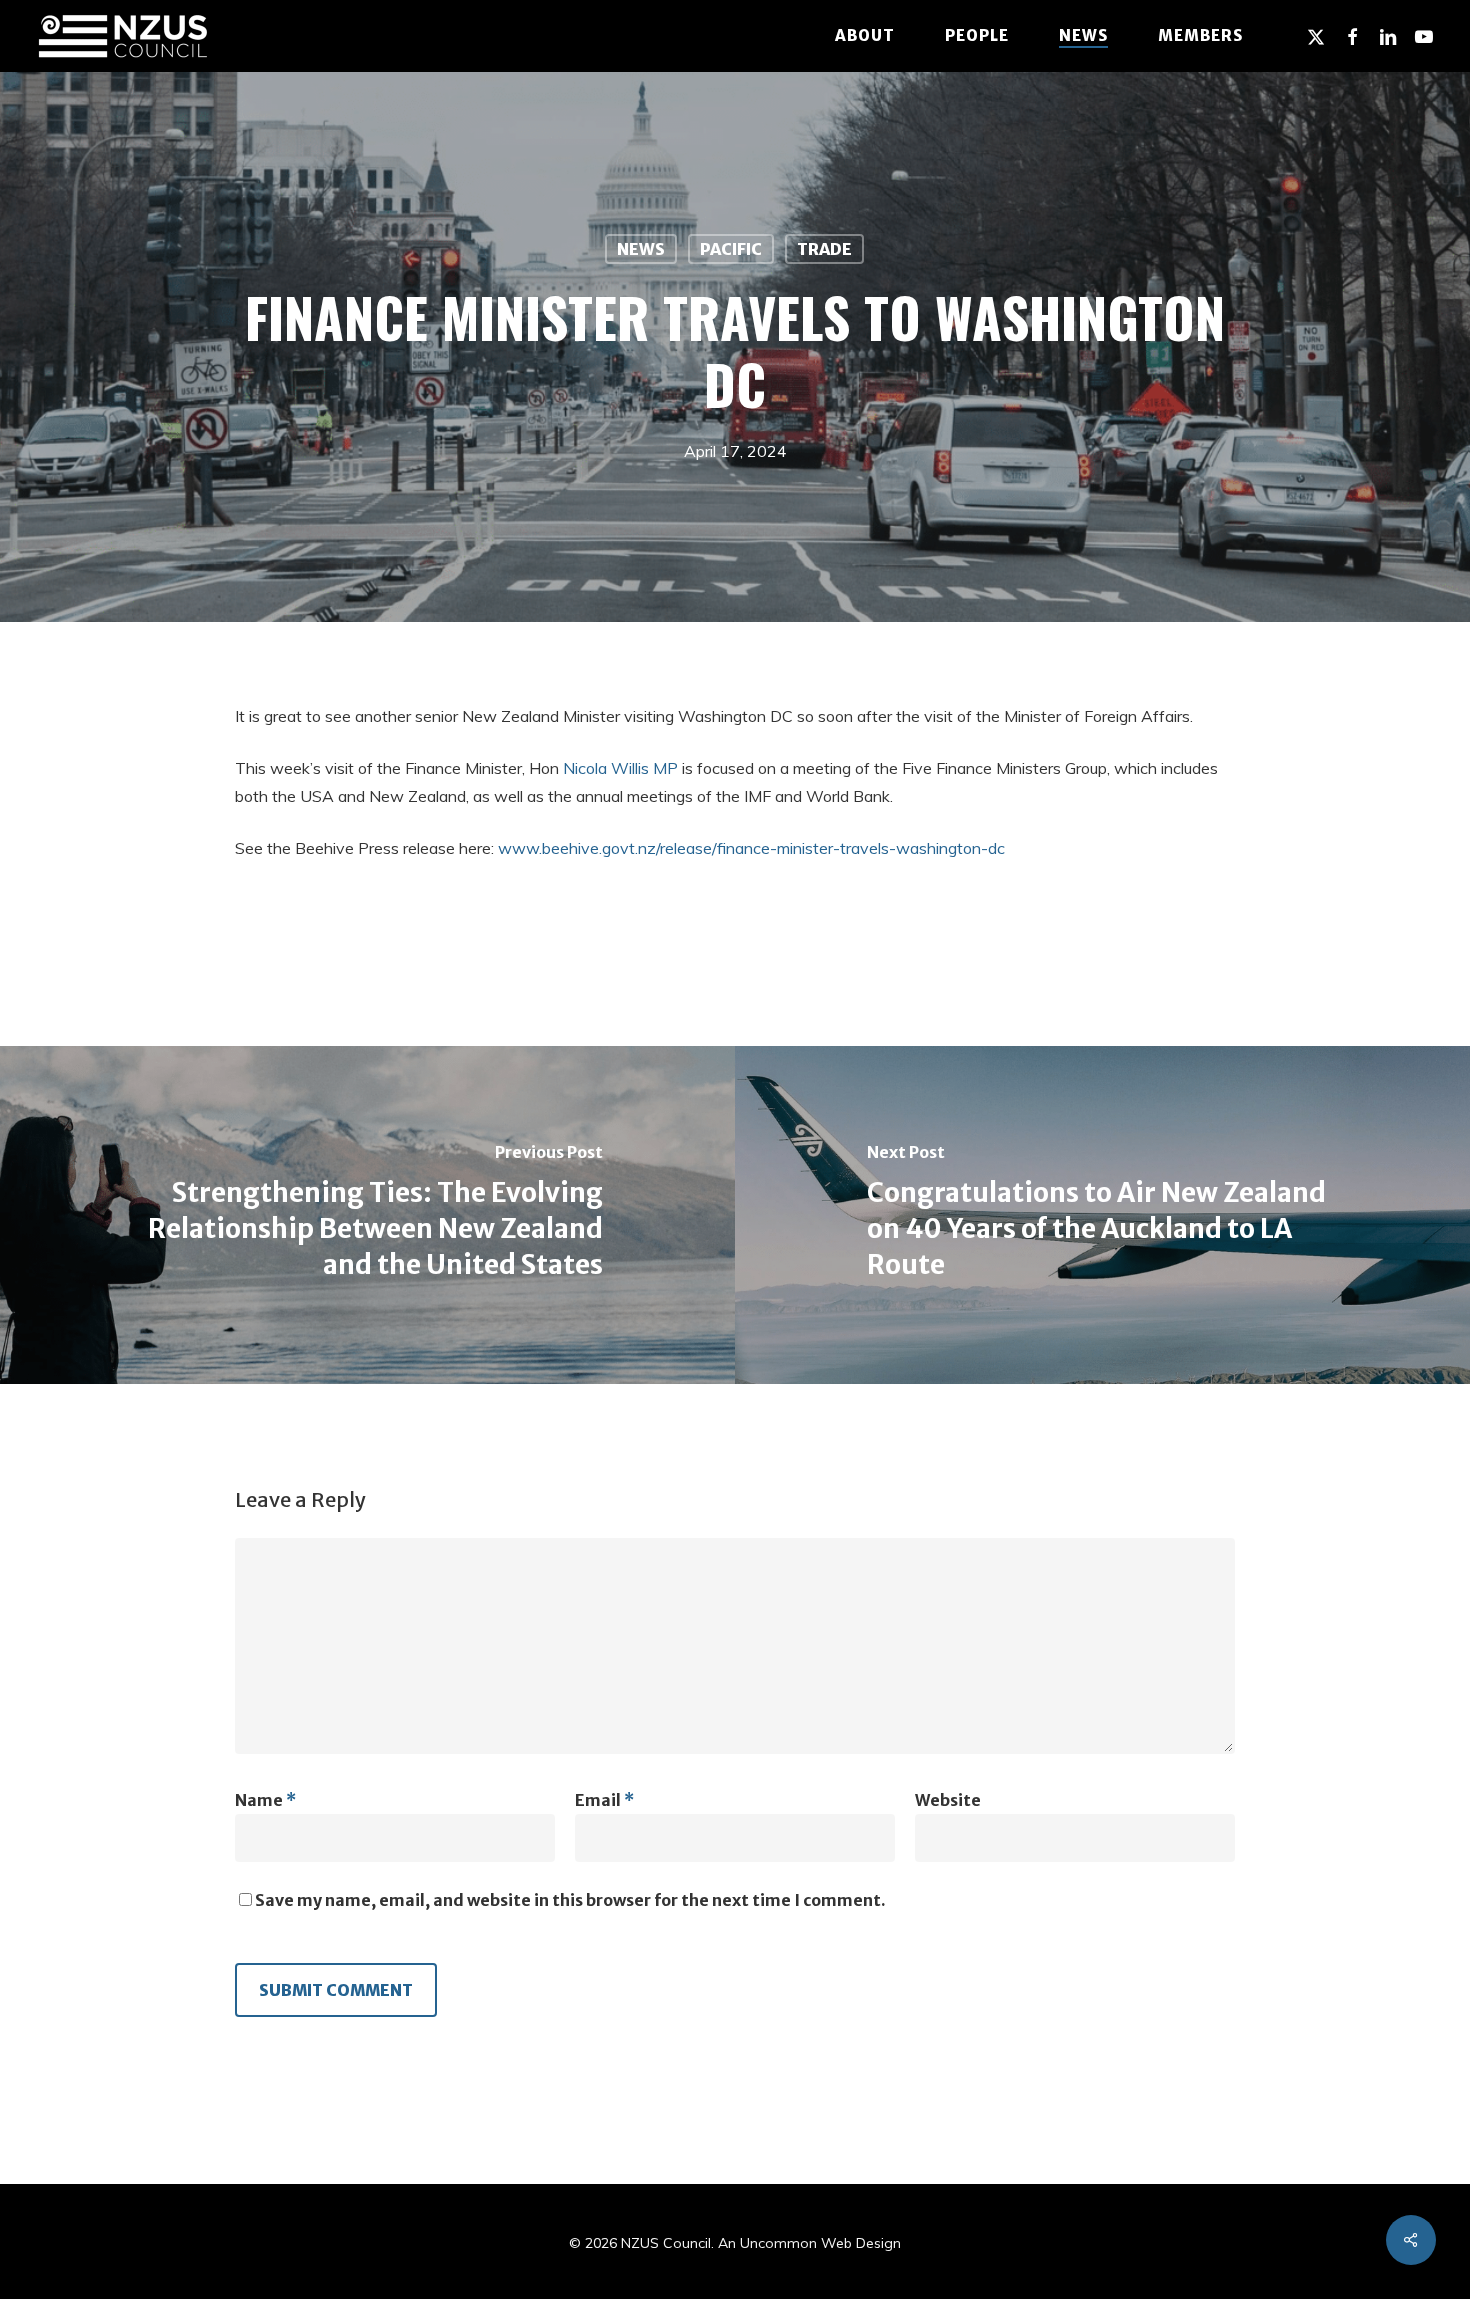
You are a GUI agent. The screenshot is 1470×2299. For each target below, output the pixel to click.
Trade (824, 249)
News (641, 249)
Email (604, 1800)
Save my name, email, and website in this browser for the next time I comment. (570, 1900)
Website (948, 1800)
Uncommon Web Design (820, 2243)
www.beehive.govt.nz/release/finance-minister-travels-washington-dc (751, 848)
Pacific (731, 249)
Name (265, 1800)
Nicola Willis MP (620, 768)
